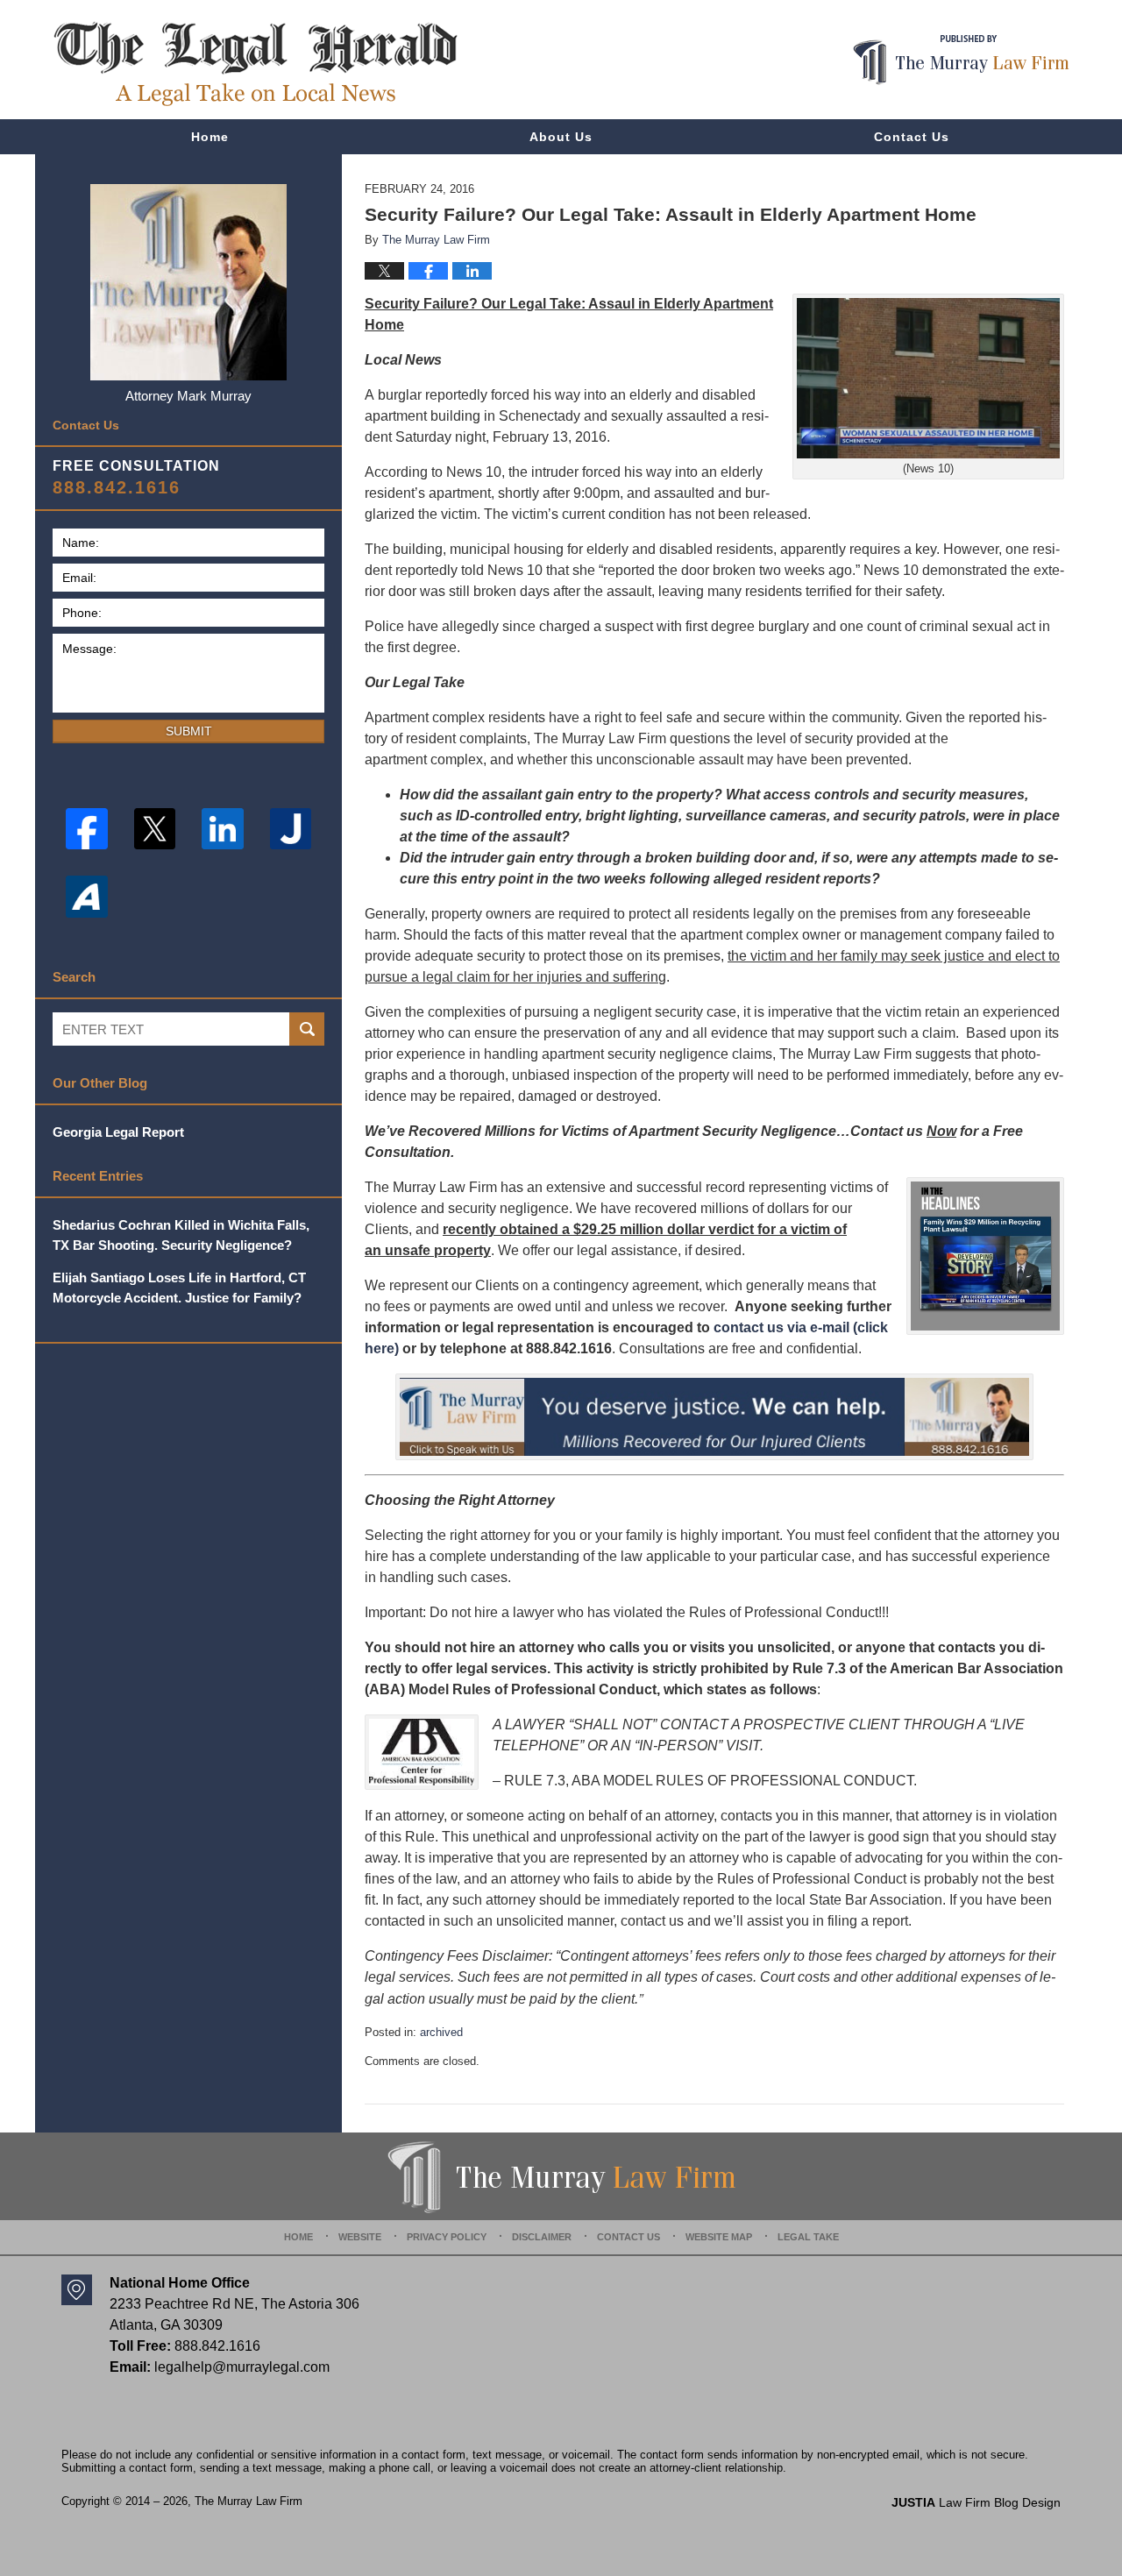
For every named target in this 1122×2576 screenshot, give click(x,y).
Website (360, 2237)
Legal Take (808, 2237)
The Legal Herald (255, 64)
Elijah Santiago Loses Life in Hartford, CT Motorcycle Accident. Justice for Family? (179, 1288)
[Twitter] (155, 829)
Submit (189, 731)
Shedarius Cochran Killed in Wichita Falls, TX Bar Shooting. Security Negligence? (181, 1235)
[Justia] (291, 829)
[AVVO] (87, 897)
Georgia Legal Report (118, 1132)
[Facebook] (87, 829)
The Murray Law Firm (249, 2501)
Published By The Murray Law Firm (961, 60)
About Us (561, 137)
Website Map (719, 2237)
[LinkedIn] (223, 829)
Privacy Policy (447, 2237)
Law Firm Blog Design (976, 2502)
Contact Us (912, 137)
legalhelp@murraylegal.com (242, 2367)
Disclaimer (542, 2237)
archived (441, 2032)
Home (210, 137)
